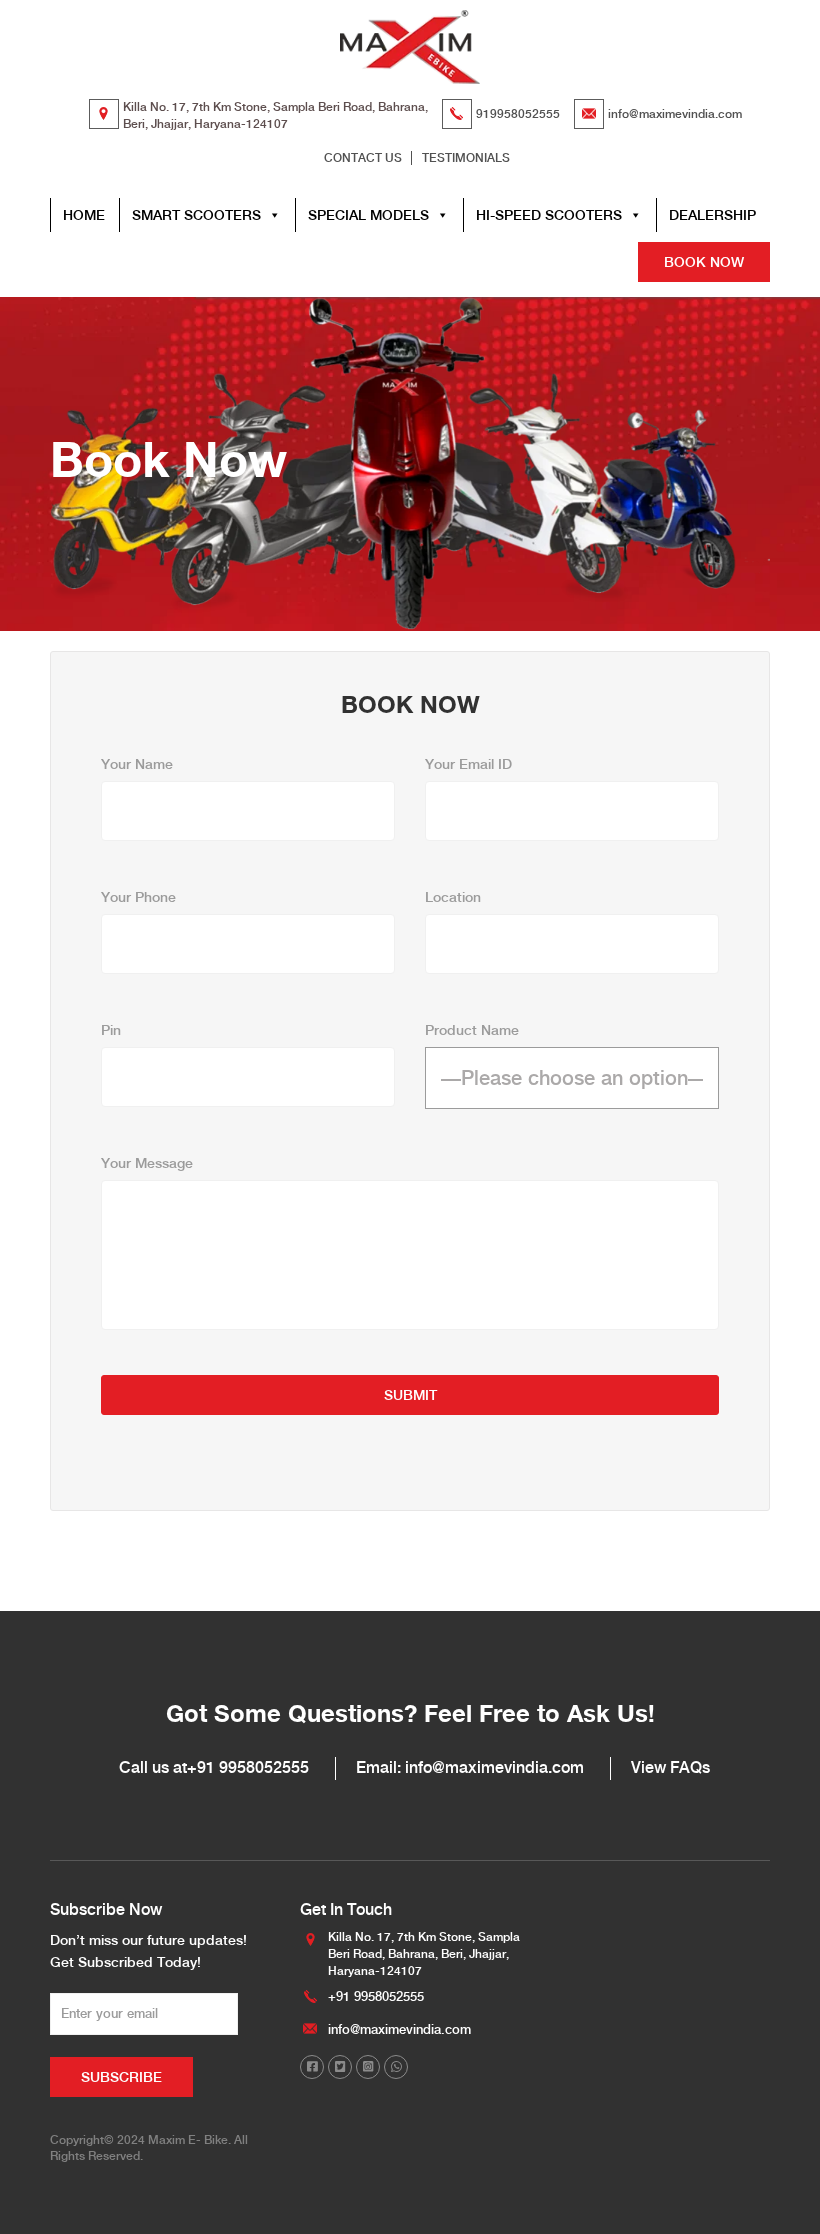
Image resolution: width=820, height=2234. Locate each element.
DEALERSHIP (712, 215)
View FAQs (670, 1767)
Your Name (137, 764)
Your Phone (138, 897)
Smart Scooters (196, 215)
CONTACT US (363, 158)
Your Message (147, 1163)
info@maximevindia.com (675, 114)
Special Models (368, 215)
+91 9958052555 (248, 1767)
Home (84, 215)
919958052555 (518, 114)
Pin (111, 1030)
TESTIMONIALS (466, 158)
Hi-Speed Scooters (549, 215)
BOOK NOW (704, 262)
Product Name (472, 1030)
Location (453, 897)
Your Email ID (468, 764)
